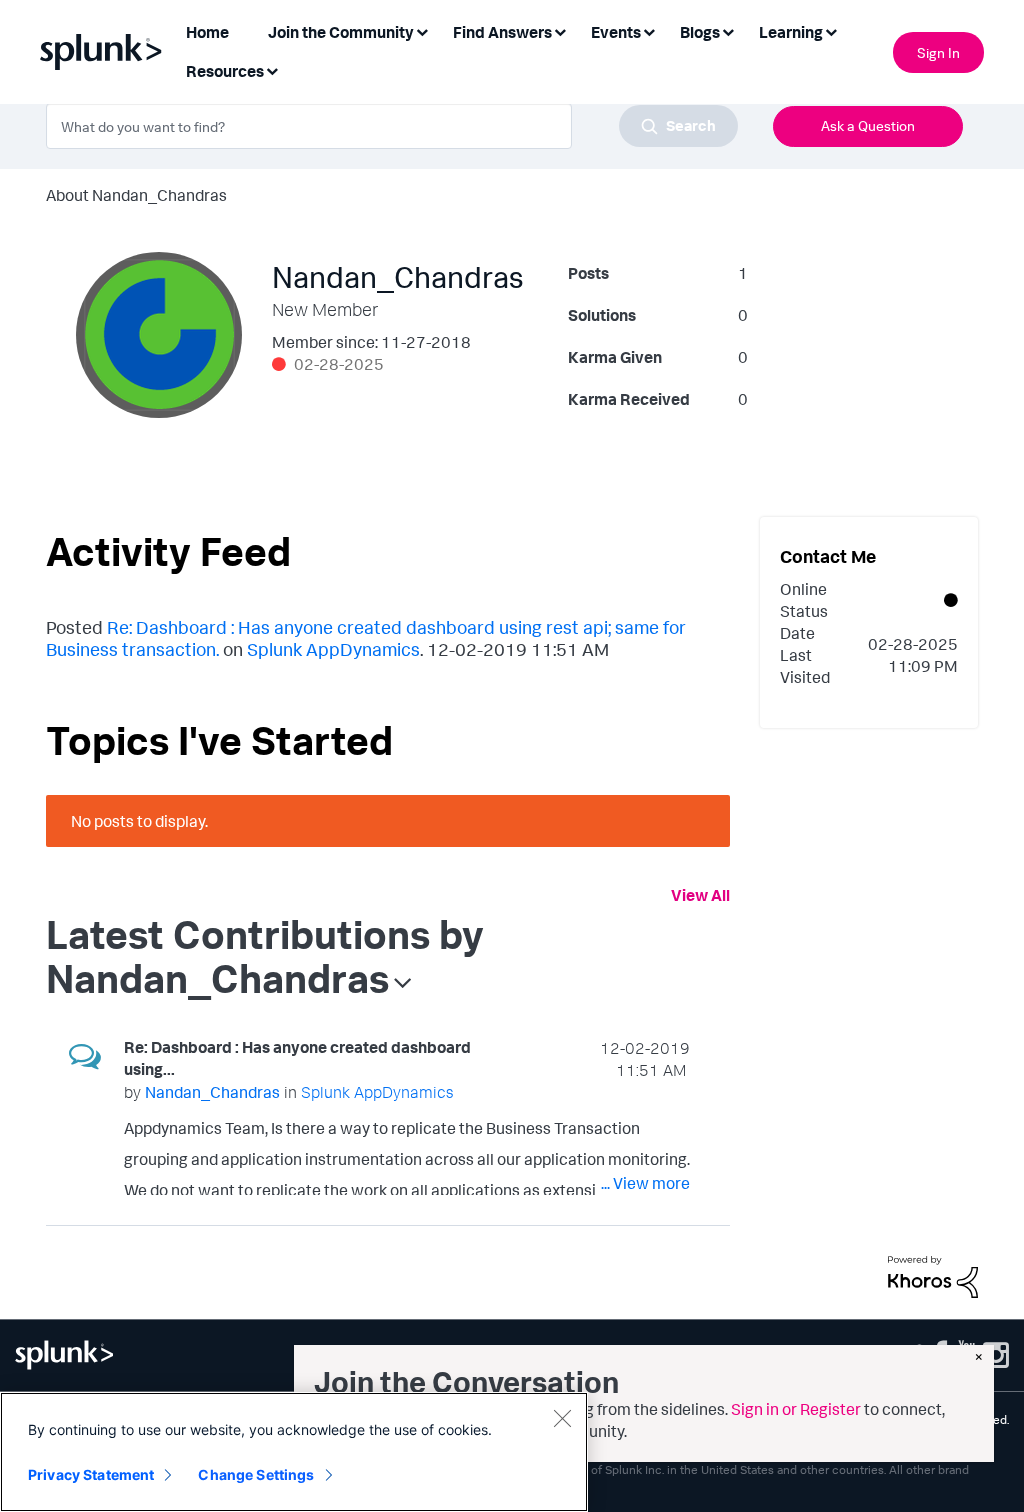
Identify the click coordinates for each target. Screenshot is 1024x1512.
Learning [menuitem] (791, 32)
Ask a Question (868, 125)
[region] (294, 1452)
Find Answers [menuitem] (502, 32)
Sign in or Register (796, 1409)
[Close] (562, 1418)
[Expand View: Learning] (831, 30)
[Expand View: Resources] (272, 69)
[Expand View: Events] (649, 30)
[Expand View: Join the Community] (422, 30)
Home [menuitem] (207, 32)
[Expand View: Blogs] (728, 30)
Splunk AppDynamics (333, 649)
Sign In (938, 52)
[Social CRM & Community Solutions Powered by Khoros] (933, 1275)
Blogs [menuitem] (700, 32)
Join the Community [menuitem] (341, 32)
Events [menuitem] (616, 32)
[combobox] (392, 126)
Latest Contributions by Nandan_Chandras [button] (265, 956)
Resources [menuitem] (225, 71)
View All (700, 895)
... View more (645, 1183)
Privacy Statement (91, 1474)
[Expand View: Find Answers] (560, 30)
